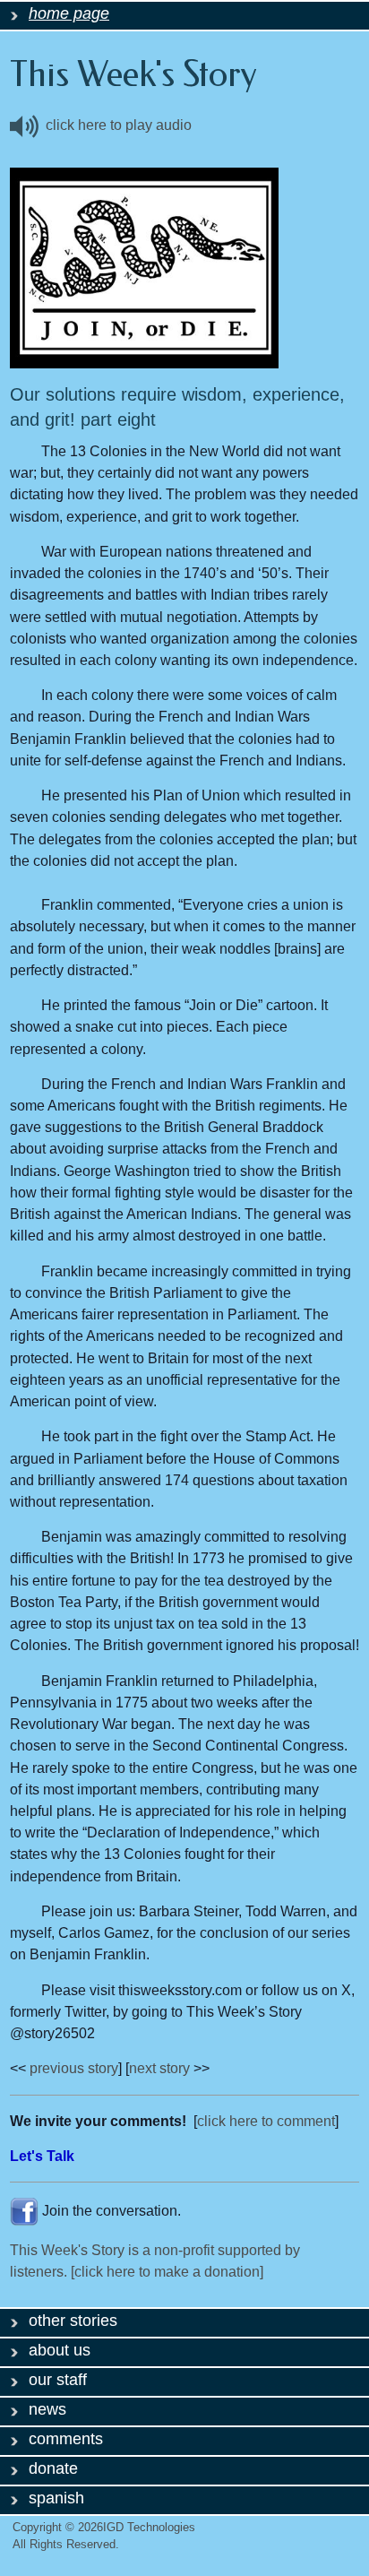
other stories (73, 2321)
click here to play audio (115, 125)
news (47, 2409)
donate (53, 2468)
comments (66, 2439)
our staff (58, 2380)
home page (69, 13)
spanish (56, 2498)
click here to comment (266, 2121)
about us (60, 2350)
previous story (74, 2068)
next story (159, 2068)
